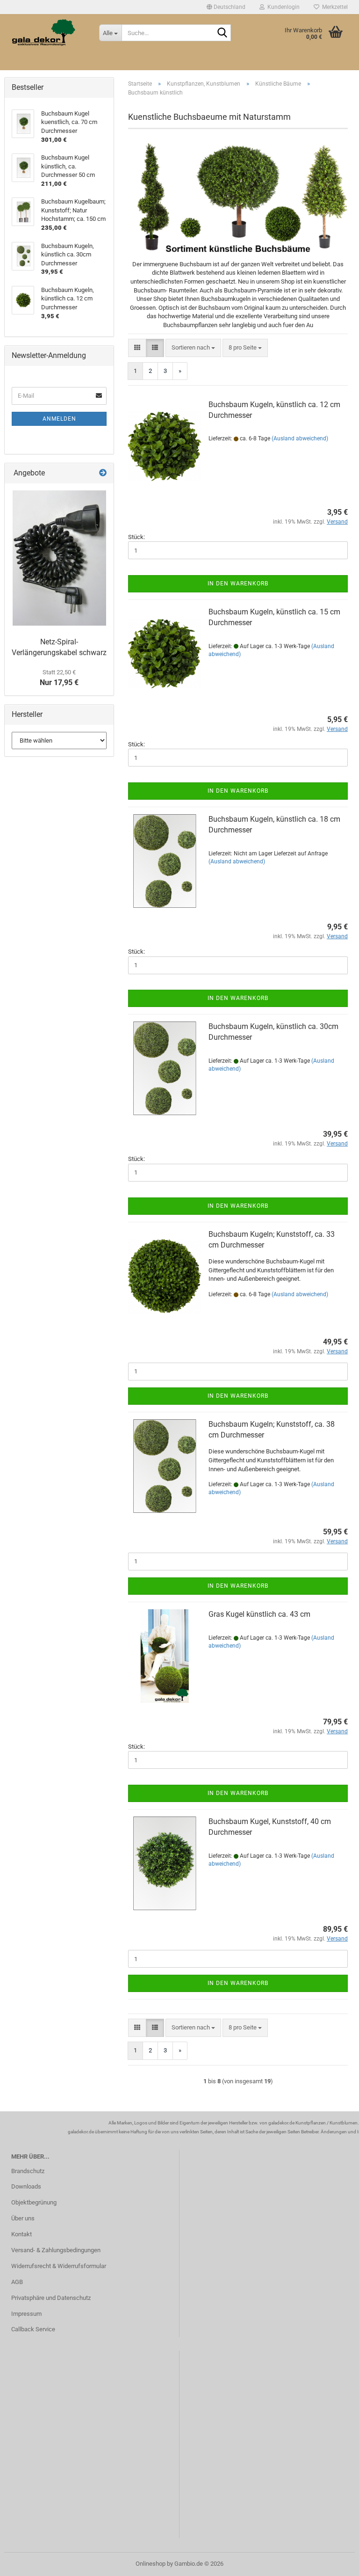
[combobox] (193, 348)
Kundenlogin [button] (282, 7)
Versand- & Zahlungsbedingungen (56, 2250)
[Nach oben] (333, 2562)
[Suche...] (222, 33)
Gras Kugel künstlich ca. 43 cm (259, 1614)
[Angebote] (103, 473)
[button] (226, 7)
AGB (17, 2282)
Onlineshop (151, 2564)
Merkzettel (334, 7)
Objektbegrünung (34, 2202)
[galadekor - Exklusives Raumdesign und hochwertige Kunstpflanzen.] (48, 33)
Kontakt (22, 2234)
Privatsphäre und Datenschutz (51, 2298)
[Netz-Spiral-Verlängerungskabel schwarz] (59, 558)
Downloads (26, 2186)
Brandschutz (28, 2171)
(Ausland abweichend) (300, 438)
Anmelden (59, 419)
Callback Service (33, 2329)
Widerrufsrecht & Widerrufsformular (59, 2266)
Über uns (23, 2218)
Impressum (26, 2314)
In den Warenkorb (238, 584)
